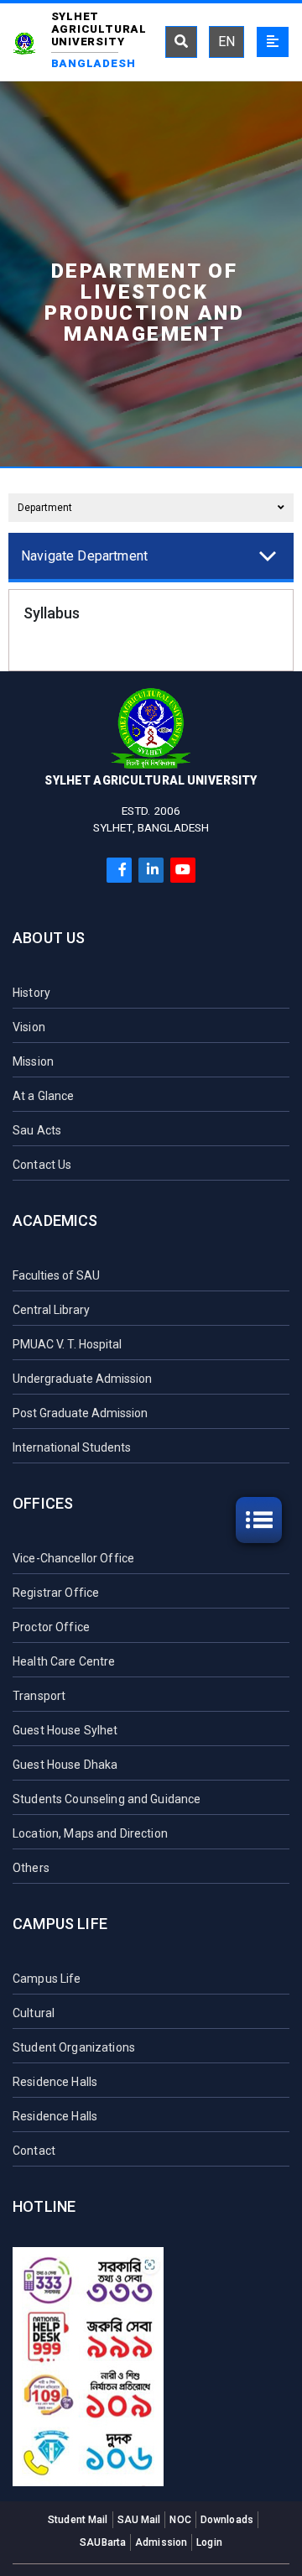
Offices (43, 1503)
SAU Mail (139, 2520)
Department (45, 508)
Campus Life (60, 1924)
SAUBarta (103, 2542)
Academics (55, 1220)
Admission (161, 2542)
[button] (149, 556)
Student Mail (78, 2520)
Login (209, 2542)
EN (226, 42)
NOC (180, 2520)
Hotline (44, 2206)
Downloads (227, 2520)
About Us (49, 938)
